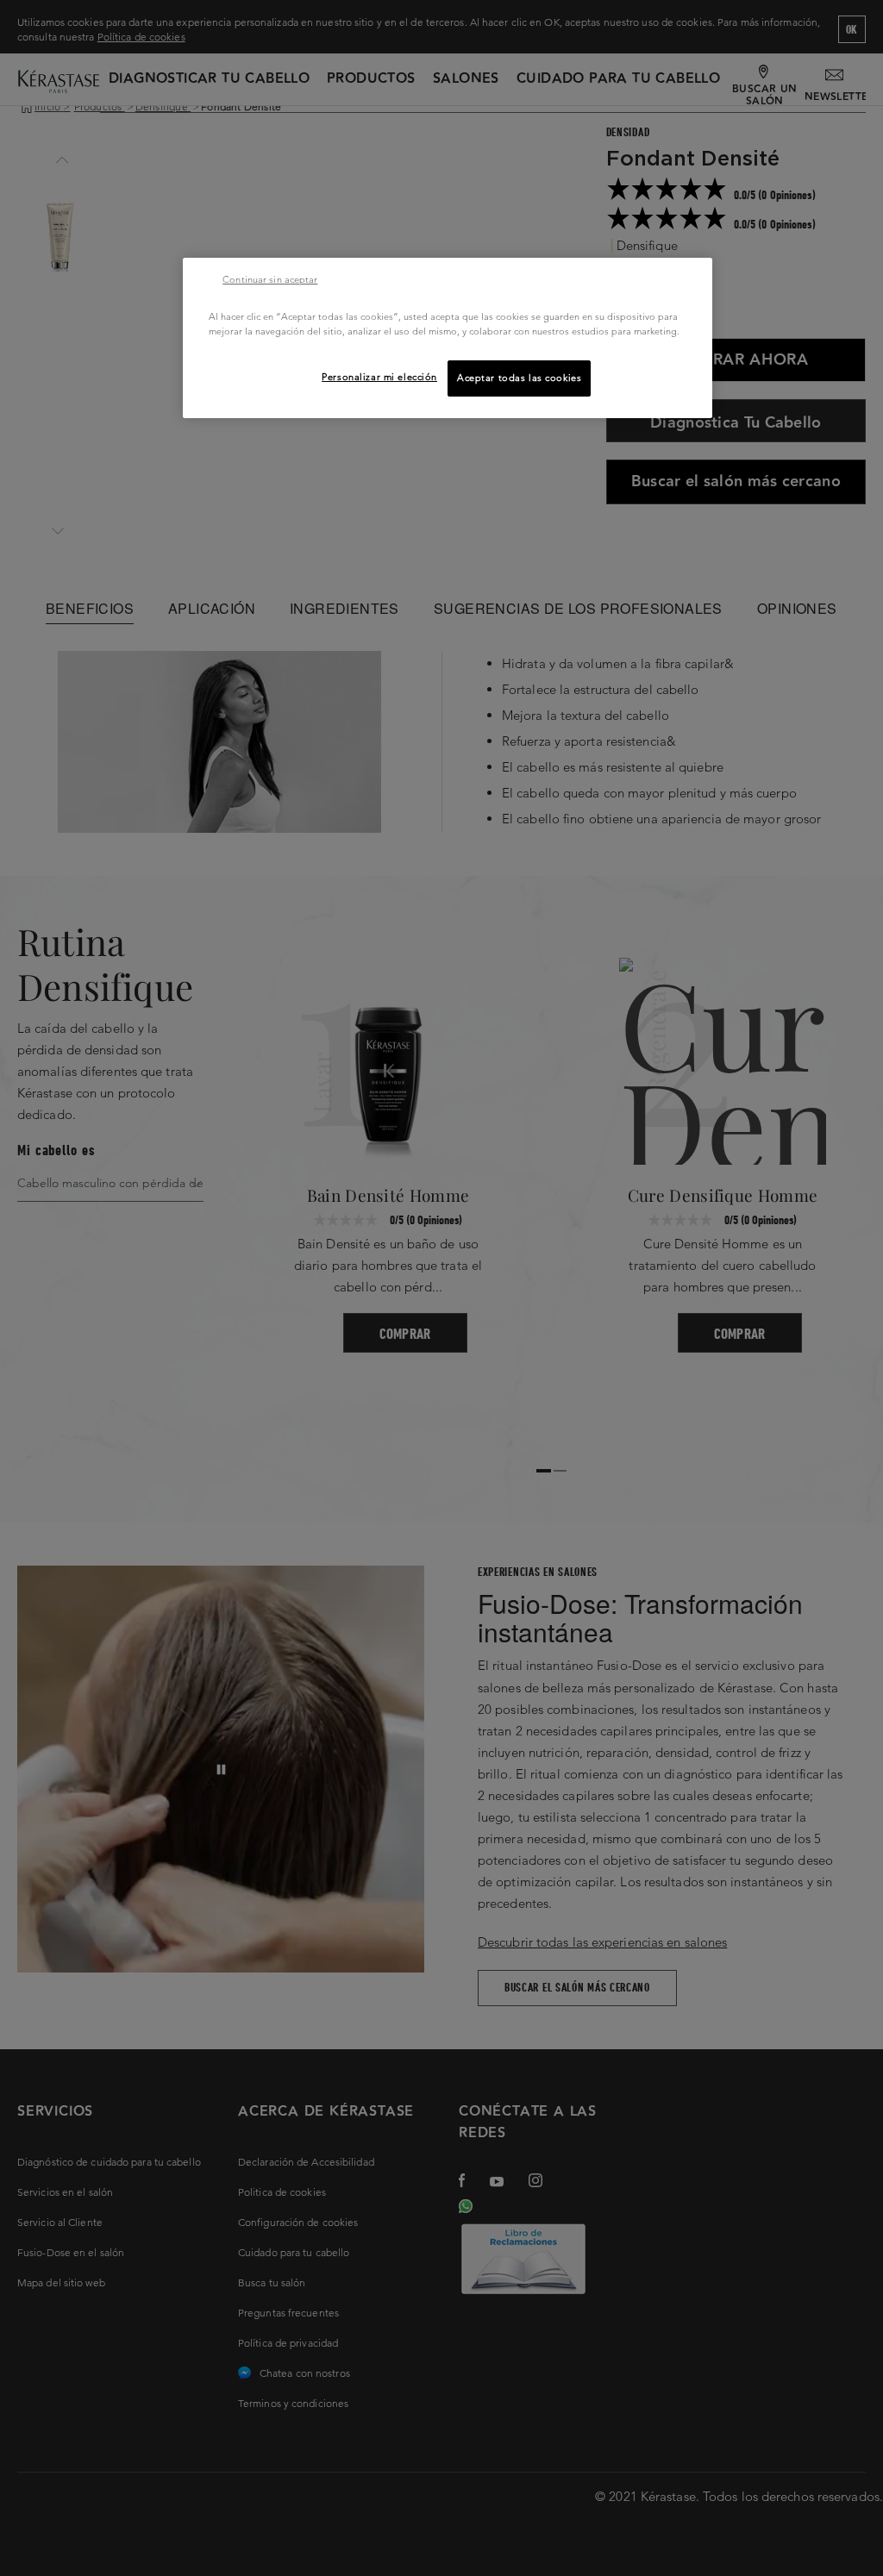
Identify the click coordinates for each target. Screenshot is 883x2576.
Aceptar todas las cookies (519, 378)
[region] (448, 338)
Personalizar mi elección (379, 377)
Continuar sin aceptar (270, 279)
